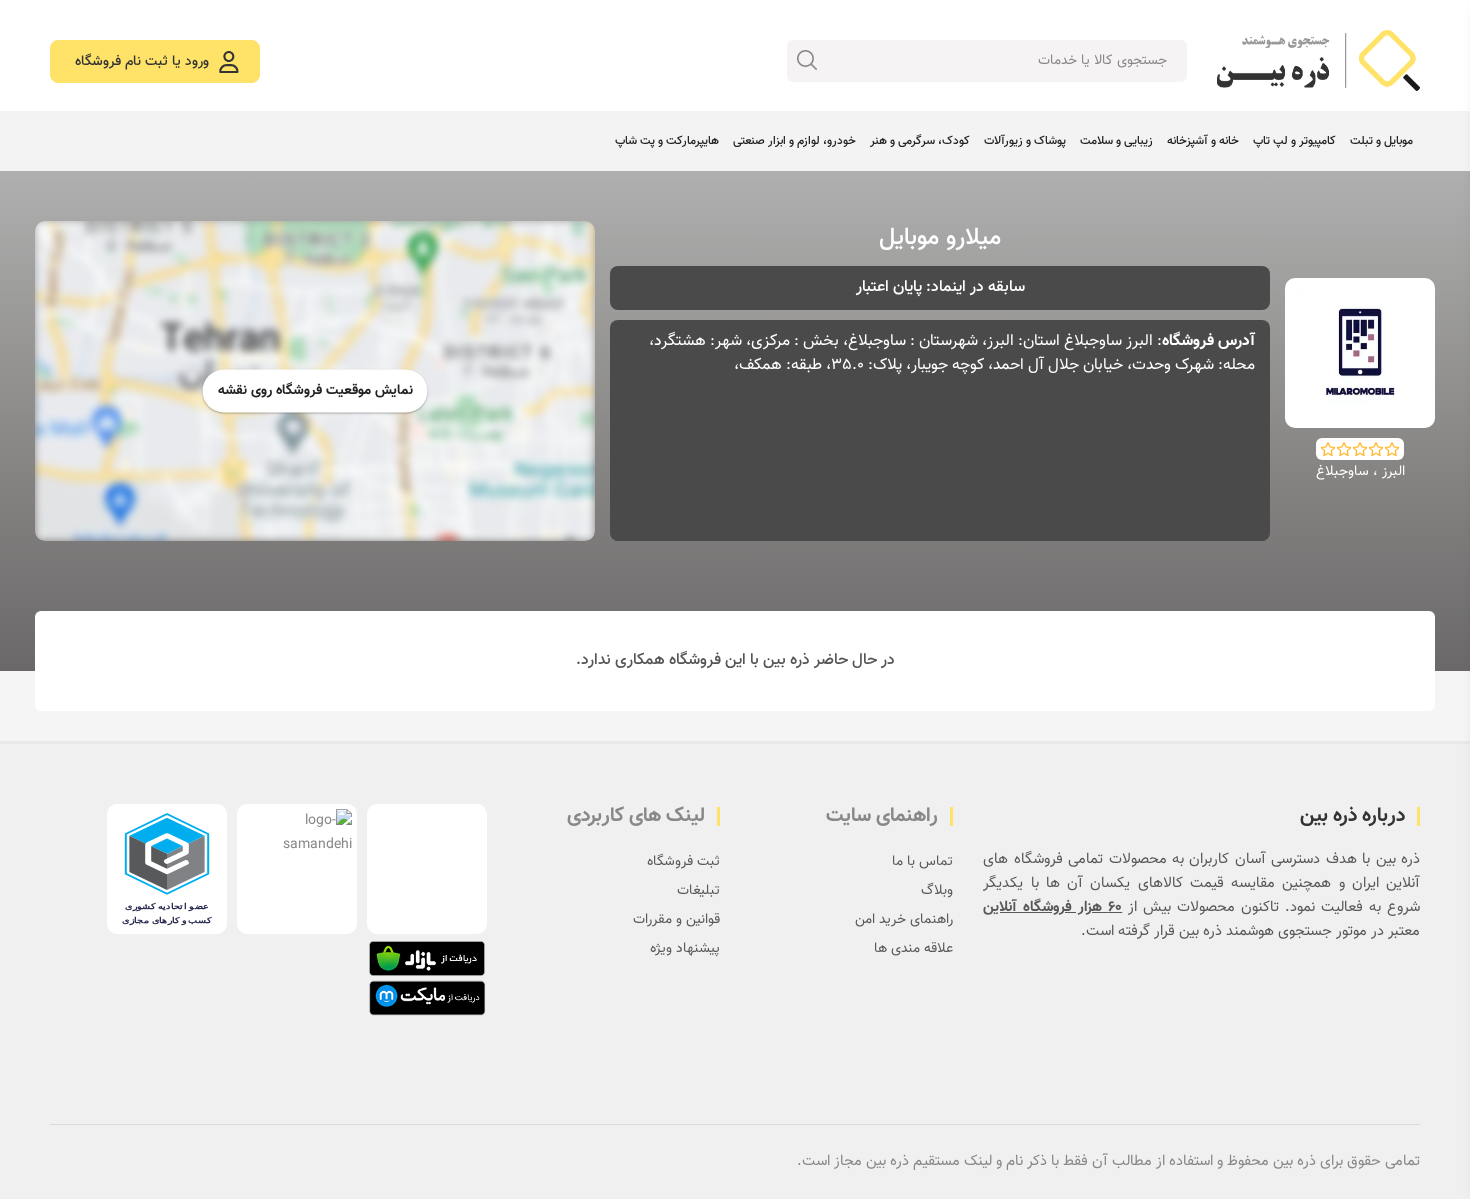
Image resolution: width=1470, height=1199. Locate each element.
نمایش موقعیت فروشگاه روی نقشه (315, 391)
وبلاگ (937, 891)
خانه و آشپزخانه (1203, 141)
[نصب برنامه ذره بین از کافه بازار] (427, 958)
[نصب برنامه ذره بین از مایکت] (427, 998)
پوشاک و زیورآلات (1025, 141)
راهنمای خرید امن (904, 920)
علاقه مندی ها (913, 949)
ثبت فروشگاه (683, 862)
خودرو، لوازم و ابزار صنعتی (794, 141)
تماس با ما (922, 862)
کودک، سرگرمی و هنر (920, 141)
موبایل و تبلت (1381, 141)
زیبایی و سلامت (1116, 141)
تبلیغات (698, 891)
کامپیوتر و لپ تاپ (1294, 141)
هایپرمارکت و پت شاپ (667, 141)
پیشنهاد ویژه (685, 949)
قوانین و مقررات (676, 920)
